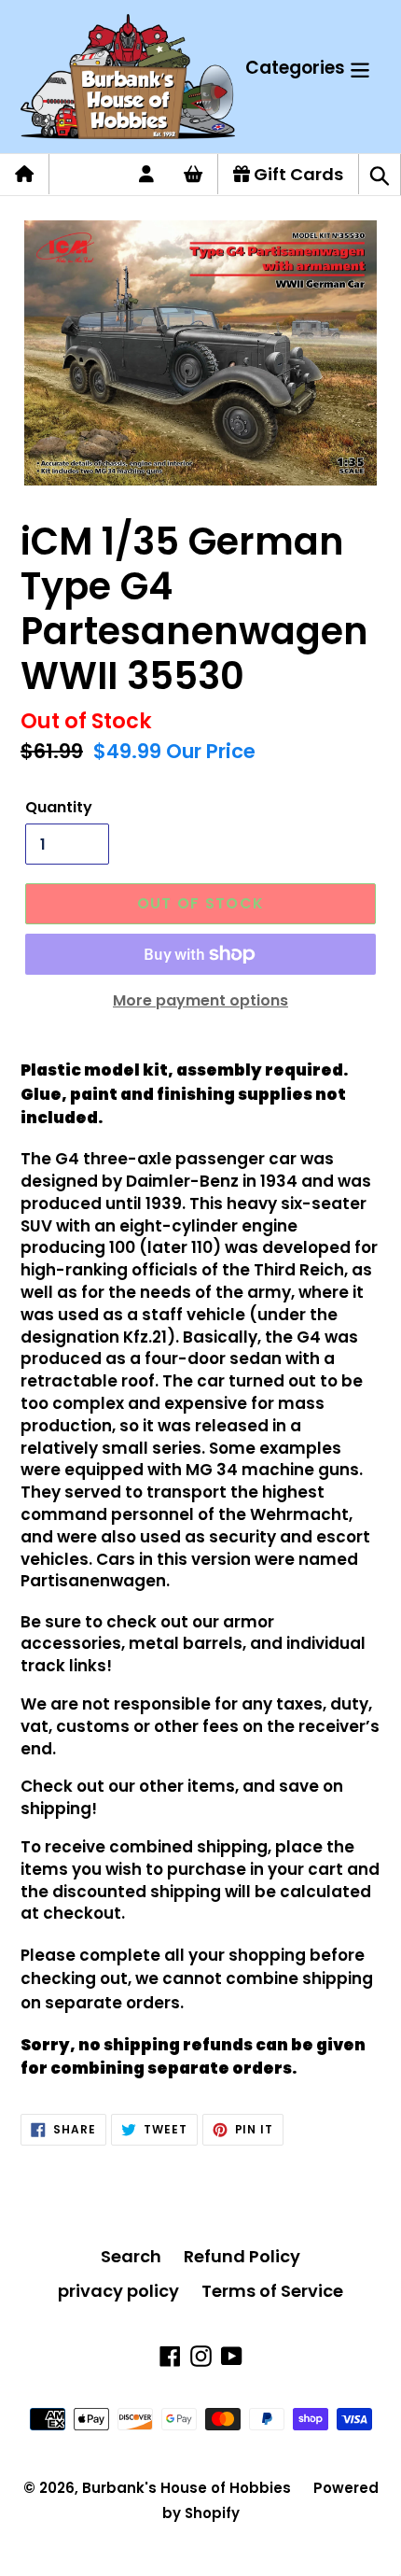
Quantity (59, 807)
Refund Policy (242, 2256)
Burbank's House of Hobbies (187, 2488)
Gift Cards (297, 174)
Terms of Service (272, 2291)
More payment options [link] (200, 1000)
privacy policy (118, 2291)
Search (131, 2256)
